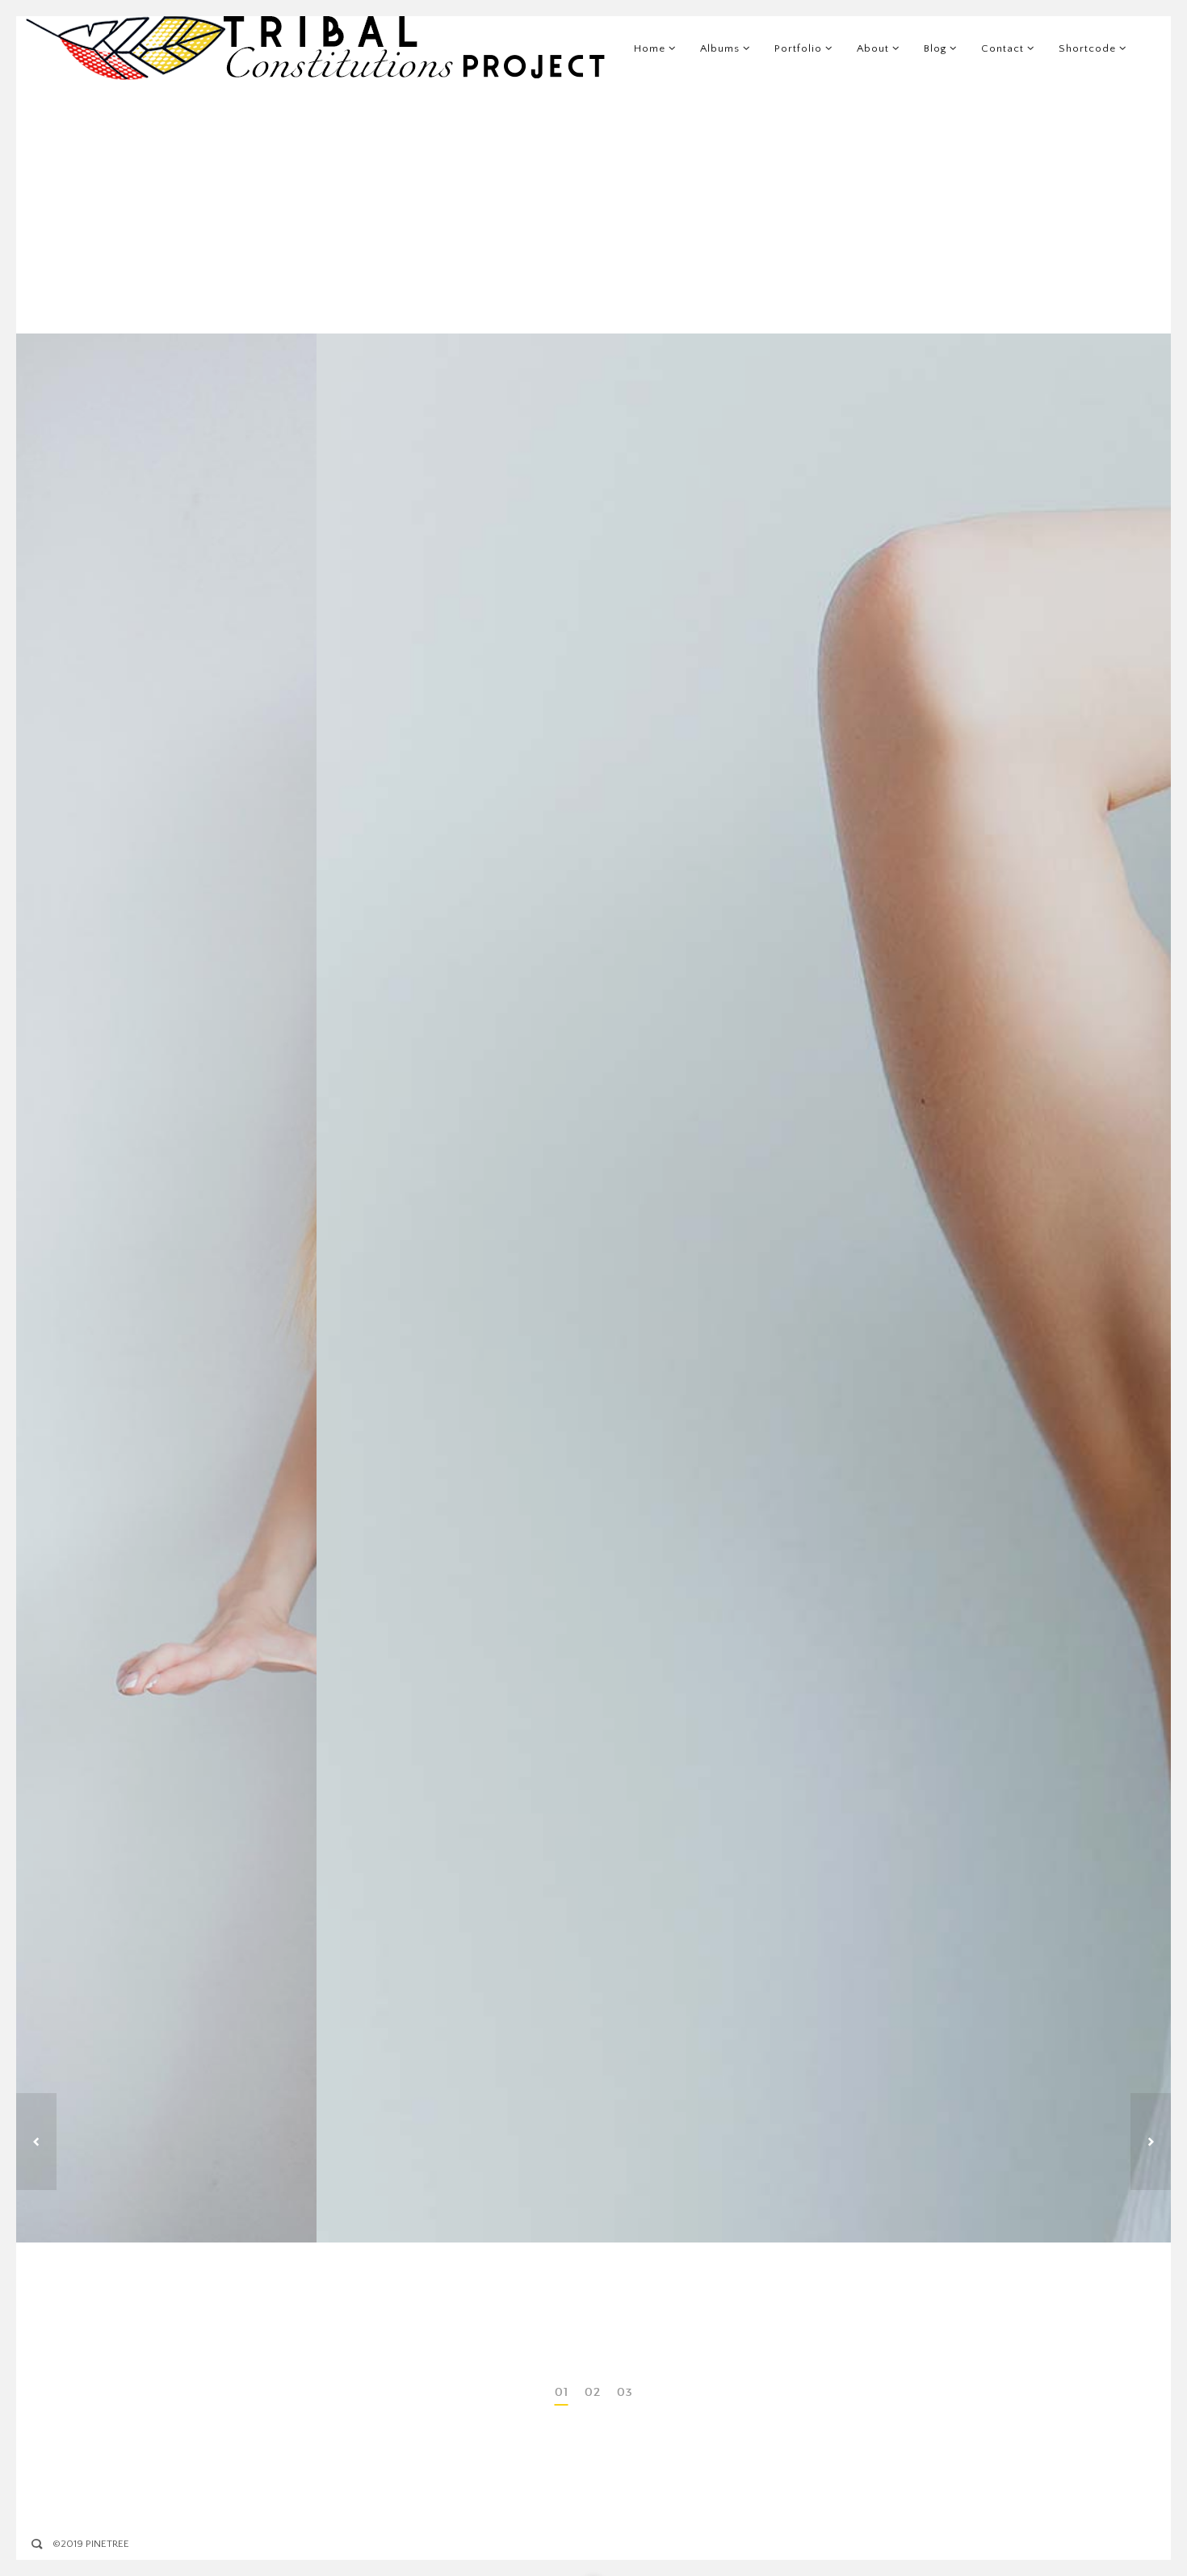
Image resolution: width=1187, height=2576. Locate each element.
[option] (593, 1288)
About (873, 48)
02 (593, 2392)
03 (625, 2392)
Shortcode (1087, 48)
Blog (935, 48)
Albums (720, 48)
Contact (1002, 48)
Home (650, 48)
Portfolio (798, 48)
